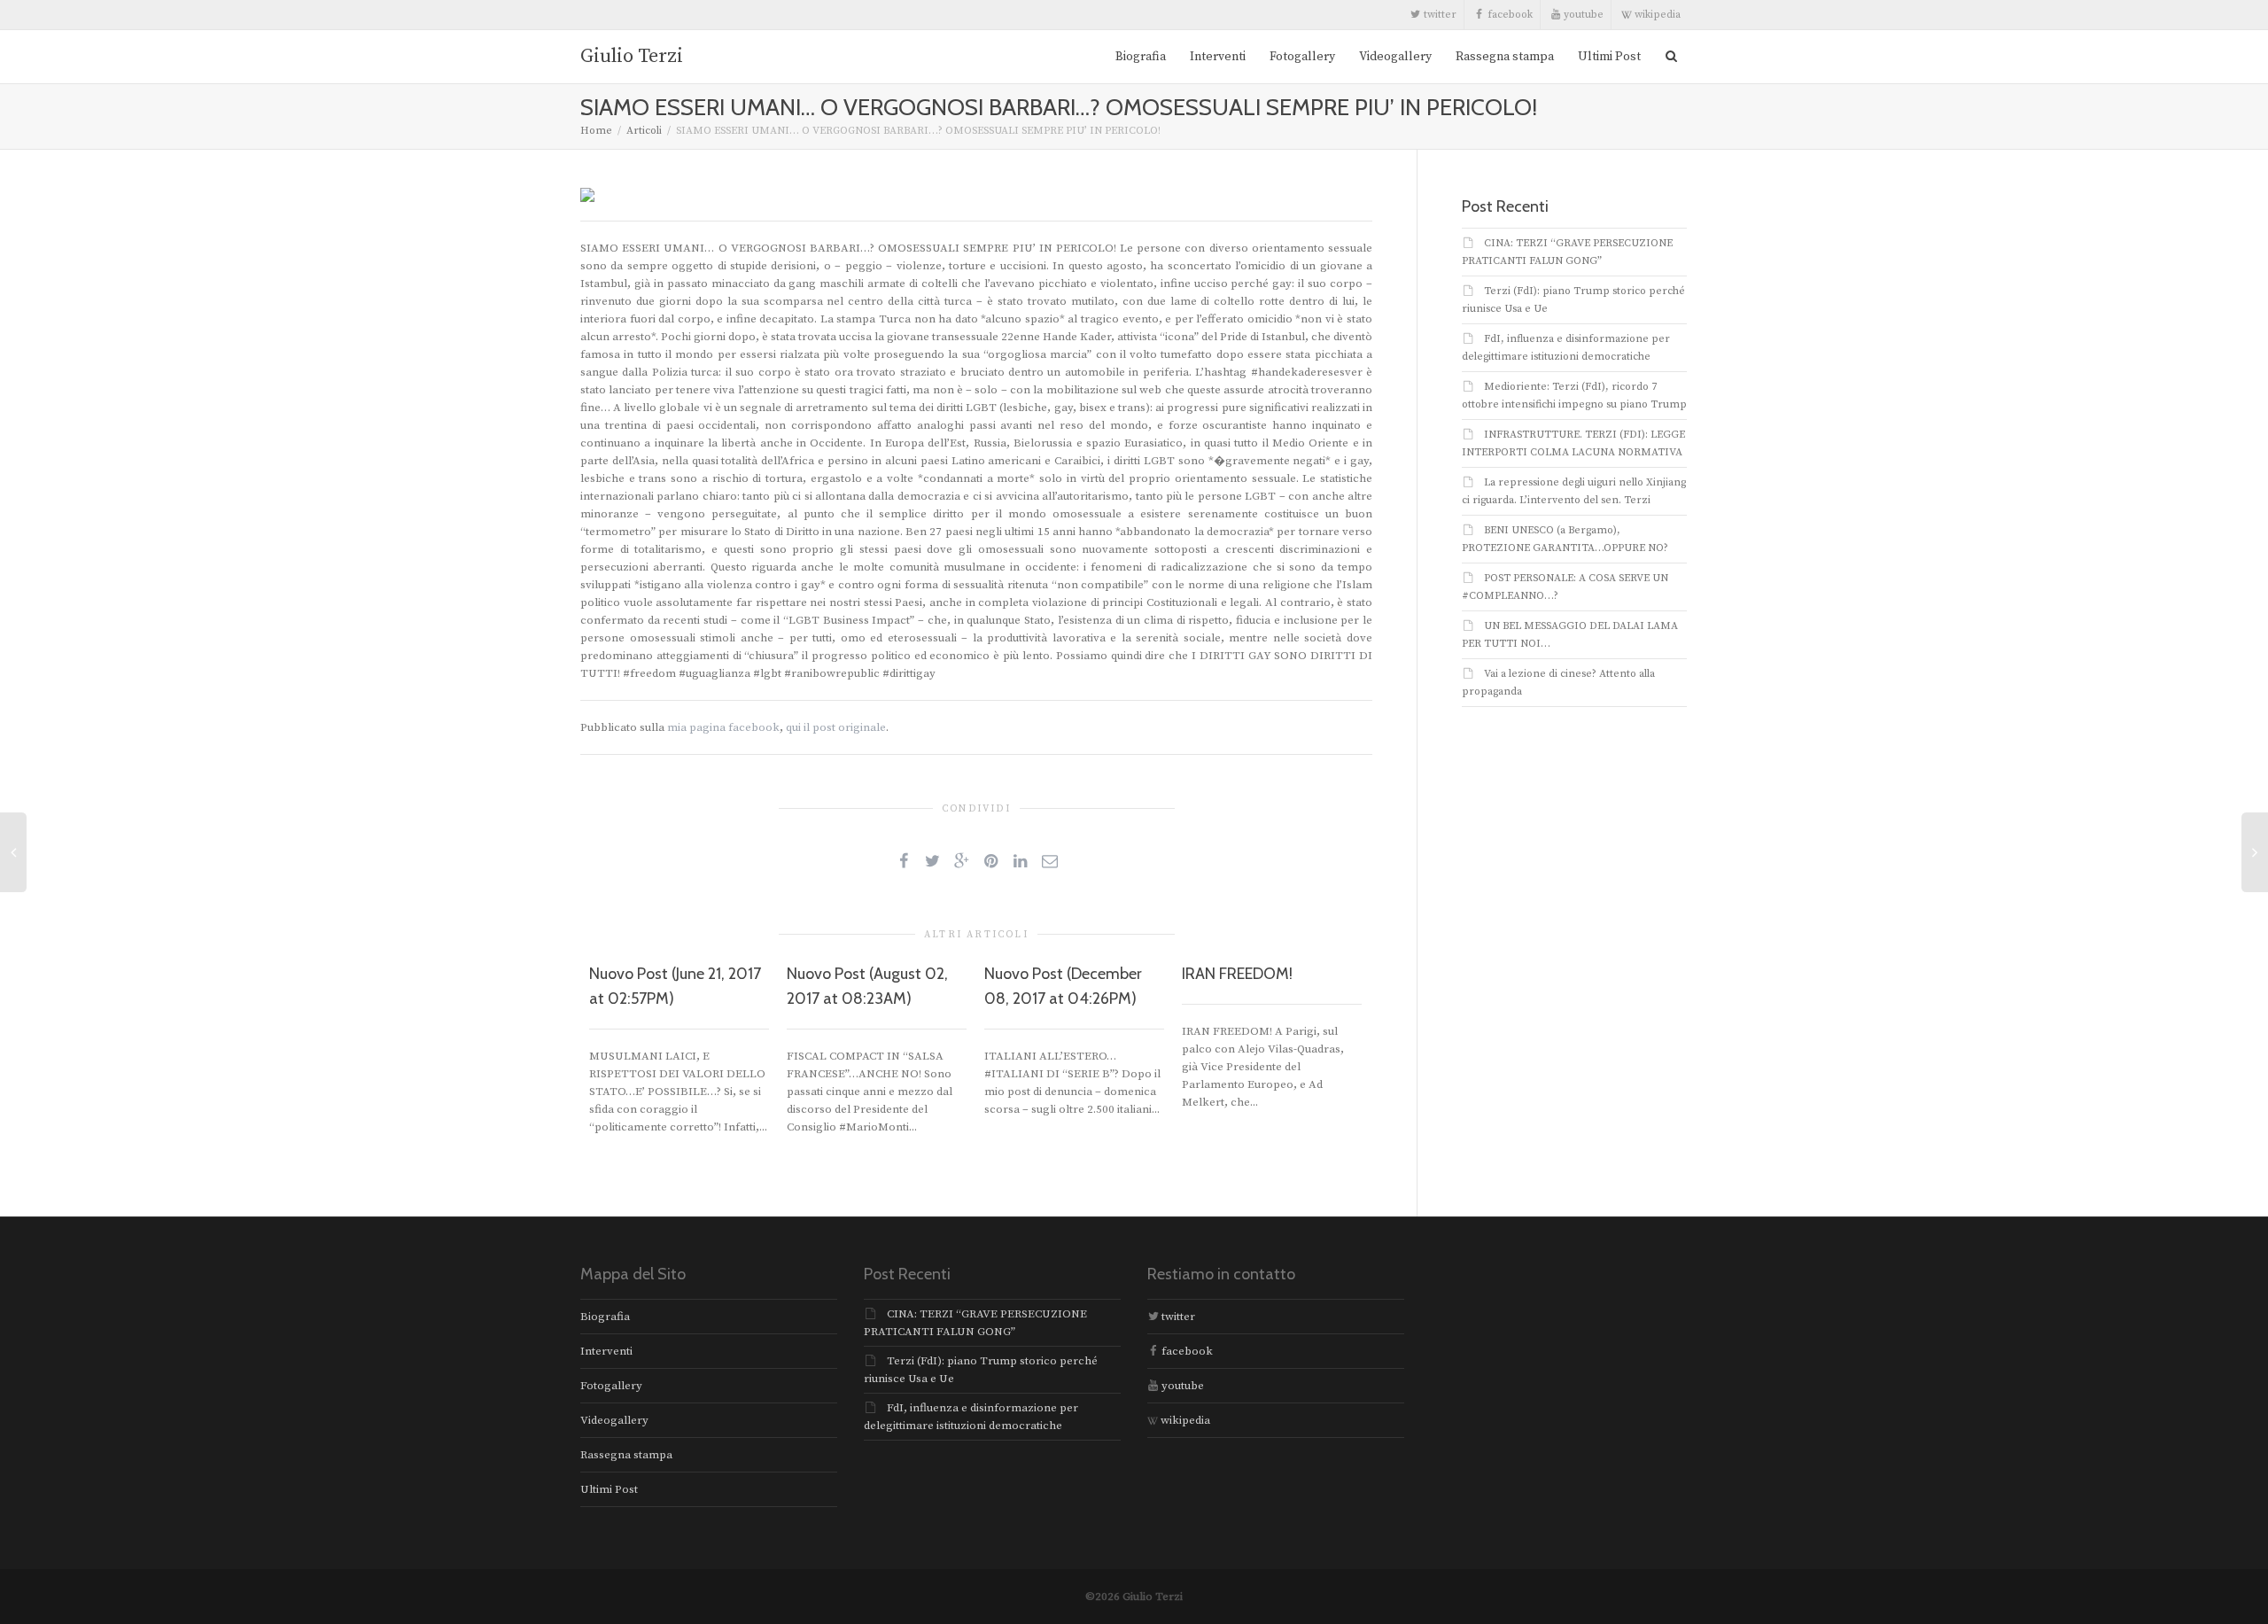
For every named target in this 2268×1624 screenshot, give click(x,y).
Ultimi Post (1609, 57)
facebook (1509, 15)
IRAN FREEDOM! (1237, 974)
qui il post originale (836, 727)
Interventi (1218, 57)
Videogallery (1395, 57)
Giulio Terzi (632, 56)
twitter (1439, 15)
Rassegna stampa (1505, 57)
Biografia (1141, 57)
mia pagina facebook (723, 727)
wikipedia (1656, 15)
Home (596, 131)
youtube (1582, 15)
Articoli (644, 131)
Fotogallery (1302, 57)
